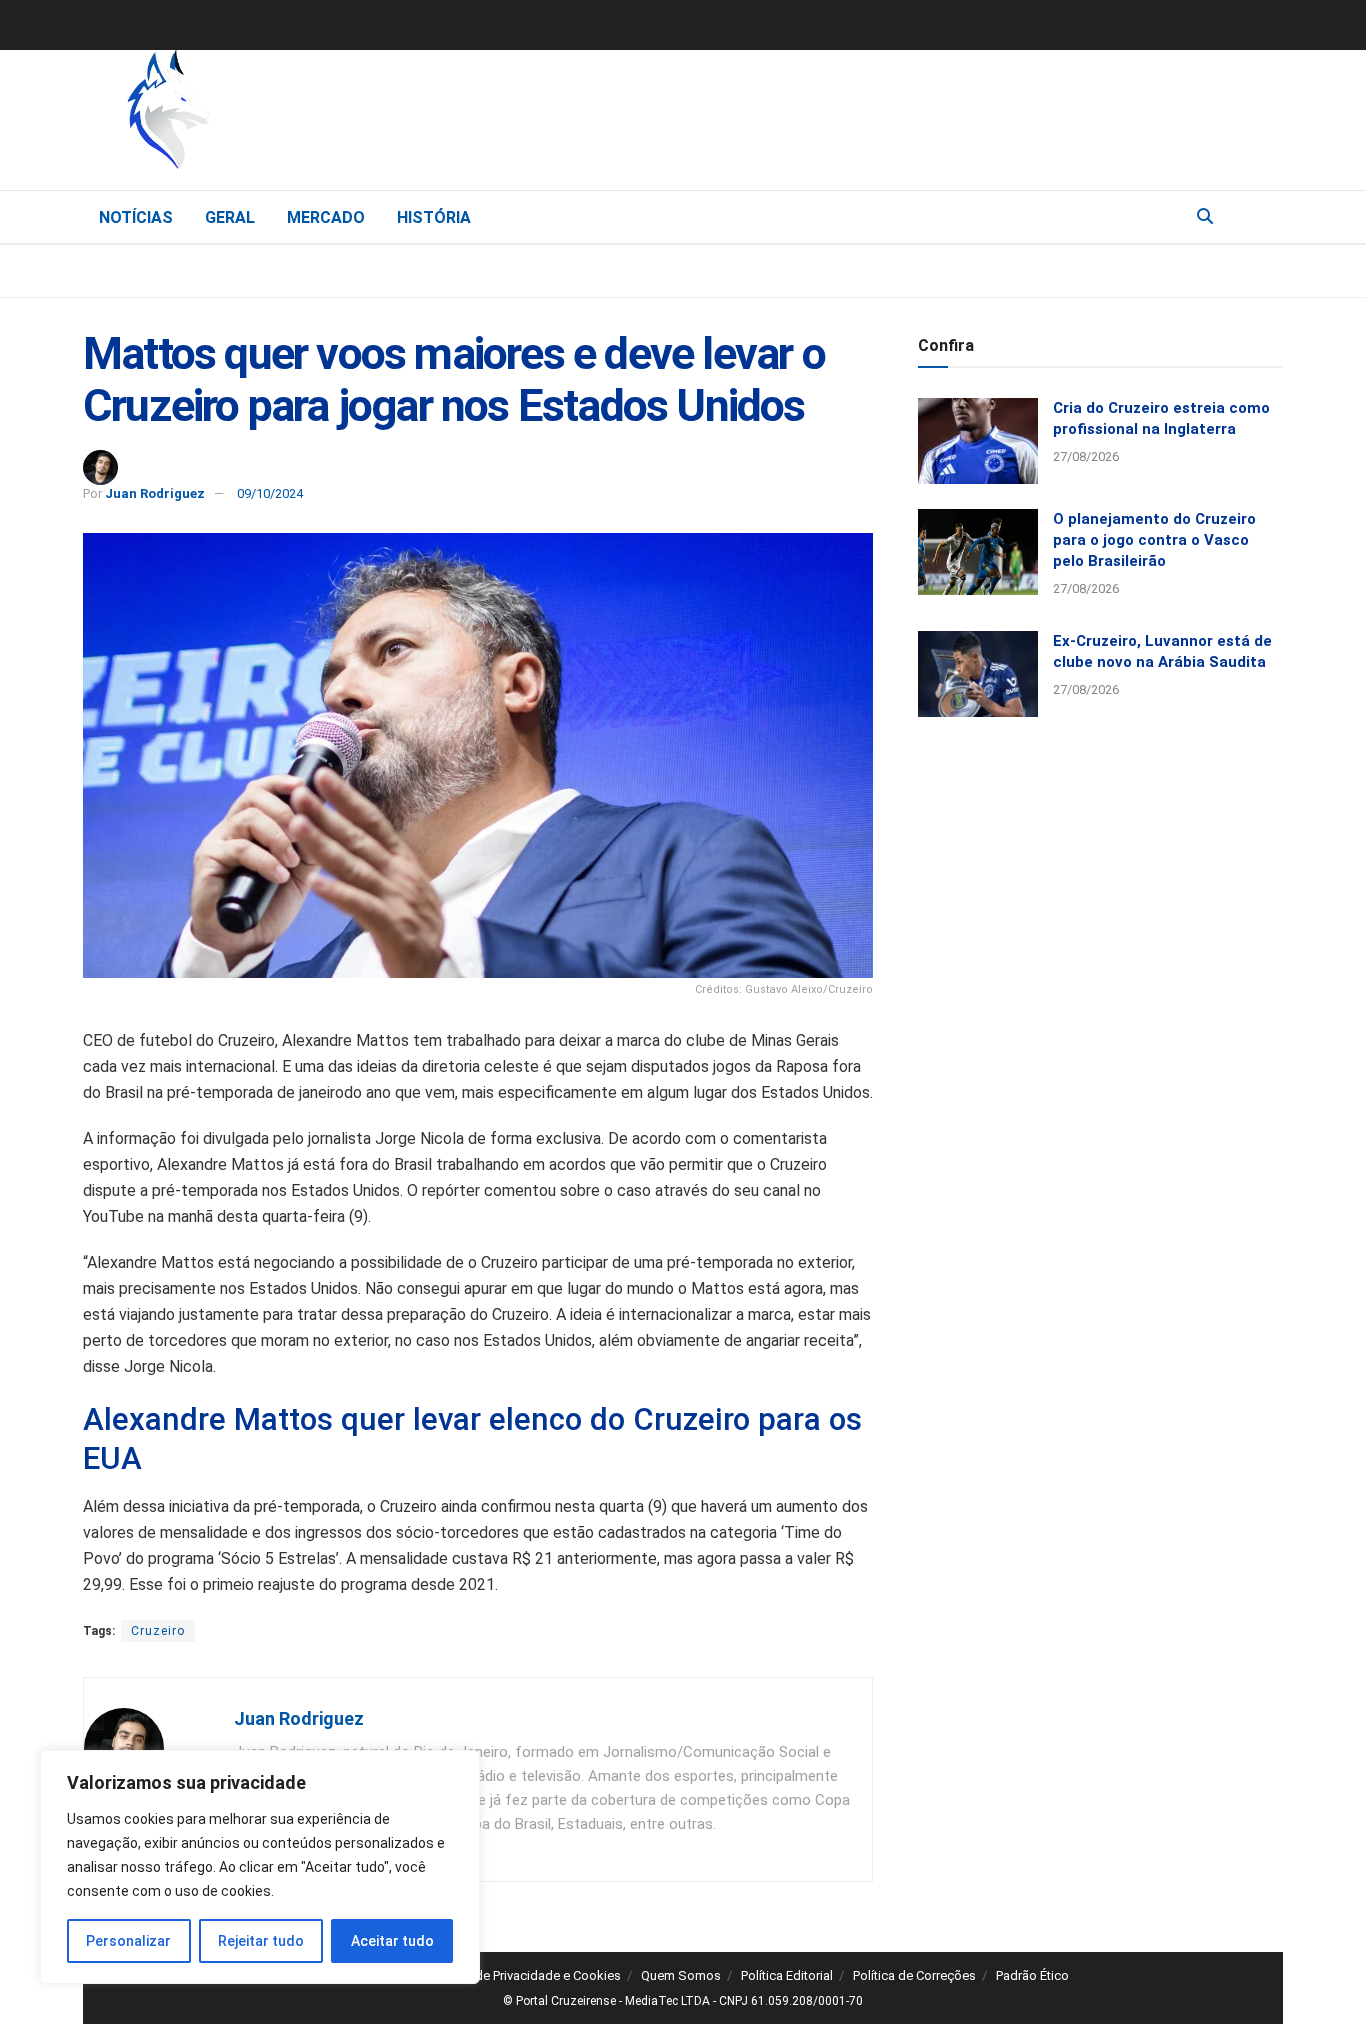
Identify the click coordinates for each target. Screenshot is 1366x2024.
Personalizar (128, 1941)
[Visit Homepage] (273, 115)
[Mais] (1267, 216)
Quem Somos (681, 1975)
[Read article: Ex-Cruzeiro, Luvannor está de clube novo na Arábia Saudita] (978, 674)
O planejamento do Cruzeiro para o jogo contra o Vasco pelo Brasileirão (1154, 540)
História (434, 217)
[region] (260, 1867)
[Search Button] (1205, 217)
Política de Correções (914, 1975)
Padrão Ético (1032, 1975)
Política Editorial (787, 1975)
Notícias (136, 217)
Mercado (326, 217)
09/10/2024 (270, 493)
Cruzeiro (158, 1631)
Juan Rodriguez (155, 493)
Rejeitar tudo (261, 1941)
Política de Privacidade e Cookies (525, 1975)
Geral (230, 217)
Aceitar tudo (392, 1941)
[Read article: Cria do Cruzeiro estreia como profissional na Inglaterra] (978, 441)
